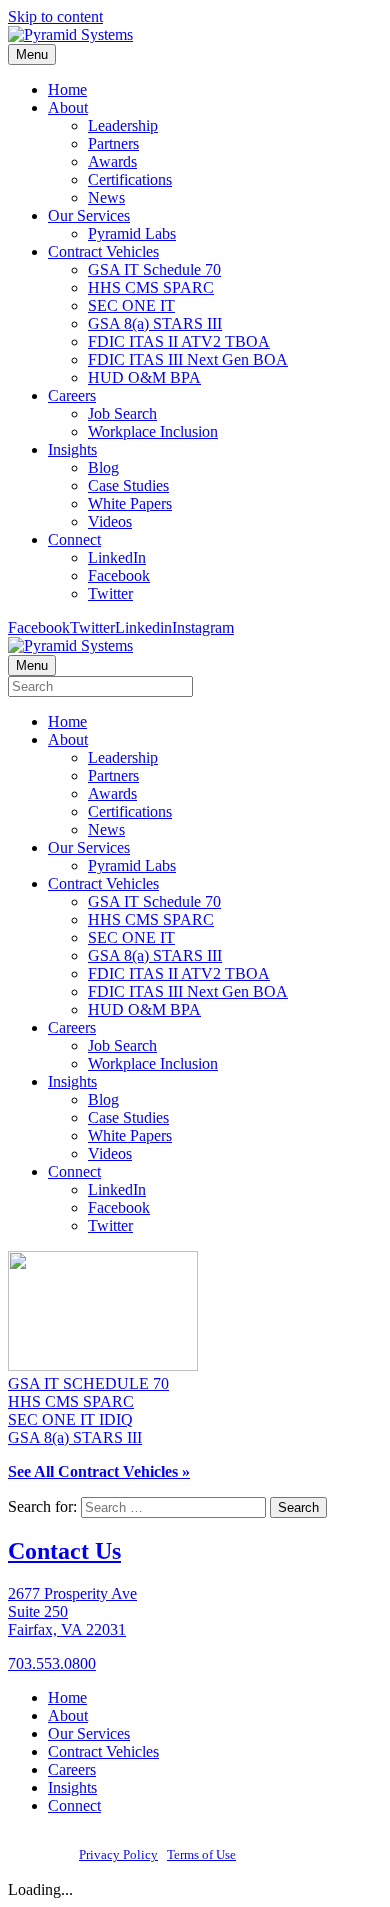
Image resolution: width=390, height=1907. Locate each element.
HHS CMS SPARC (151, 287)
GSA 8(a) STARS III (155, 323)
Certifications (130, 179)
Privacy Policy (118, 1854)
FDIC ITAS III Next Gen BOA (188, 359)
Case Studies (128, 485)
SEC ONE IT (131, 305)
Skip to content (55, 16)
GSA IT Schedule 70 (154, 269)
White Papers (130, 503)
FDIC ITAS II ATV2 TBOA (179, 341)
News (106, 197)
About (68, 107)
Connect (74, 539)
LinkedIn (117, 557)
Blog (103, 467)
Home (67, 89)
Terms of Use (201, 1854)
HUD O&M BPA (144, 377)
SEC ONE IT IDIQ (70, 1419)
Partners (113, 143)
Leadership (123, 125)
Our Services (89, 215)
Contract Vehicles (103, 251)
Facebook (119, 575)
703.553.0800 (52, 1663)
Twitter (110, 593)
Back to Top (278, 1854)
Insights (72, 449)
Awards (112, 161)
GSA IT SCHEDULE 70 (88, 1383)
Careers (72, 395)
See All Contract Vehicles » (99, 1471)
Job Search (122, 413)
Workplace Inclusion (153, 431)
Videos (110, 521)
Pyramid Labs (132, 233)
